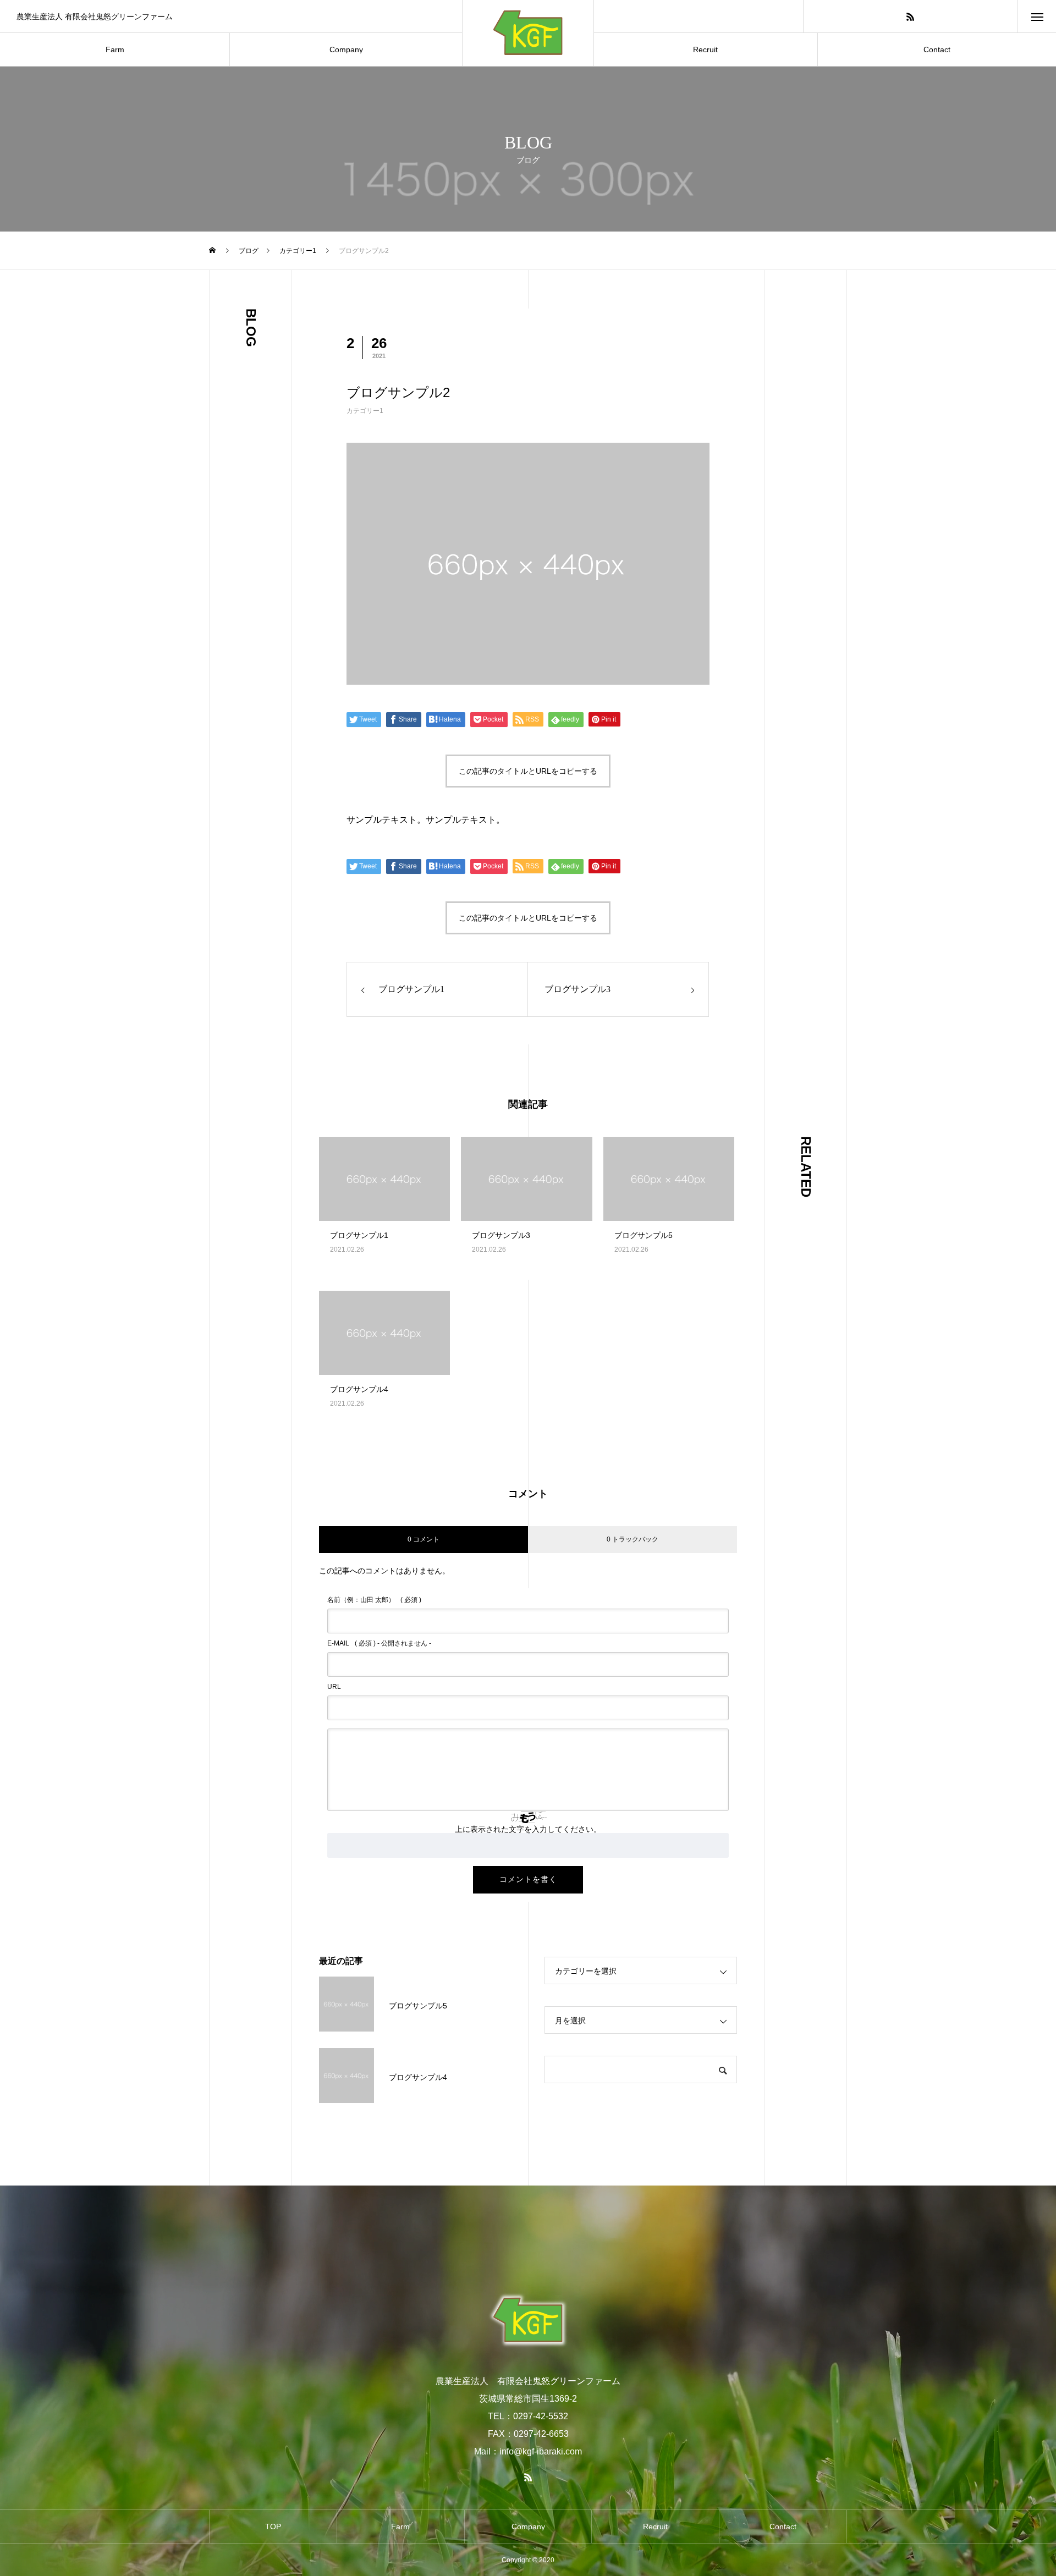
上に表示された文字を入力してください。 (528, 1829)
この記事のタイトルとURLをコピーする (528, 771)
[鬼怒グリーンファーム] (528, 2320)
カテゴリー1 (365, 411)
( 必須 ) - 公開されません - (379, 1643)
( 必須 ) (374, 1600)
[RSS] (910, 16)
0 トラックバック (632, 1539)
